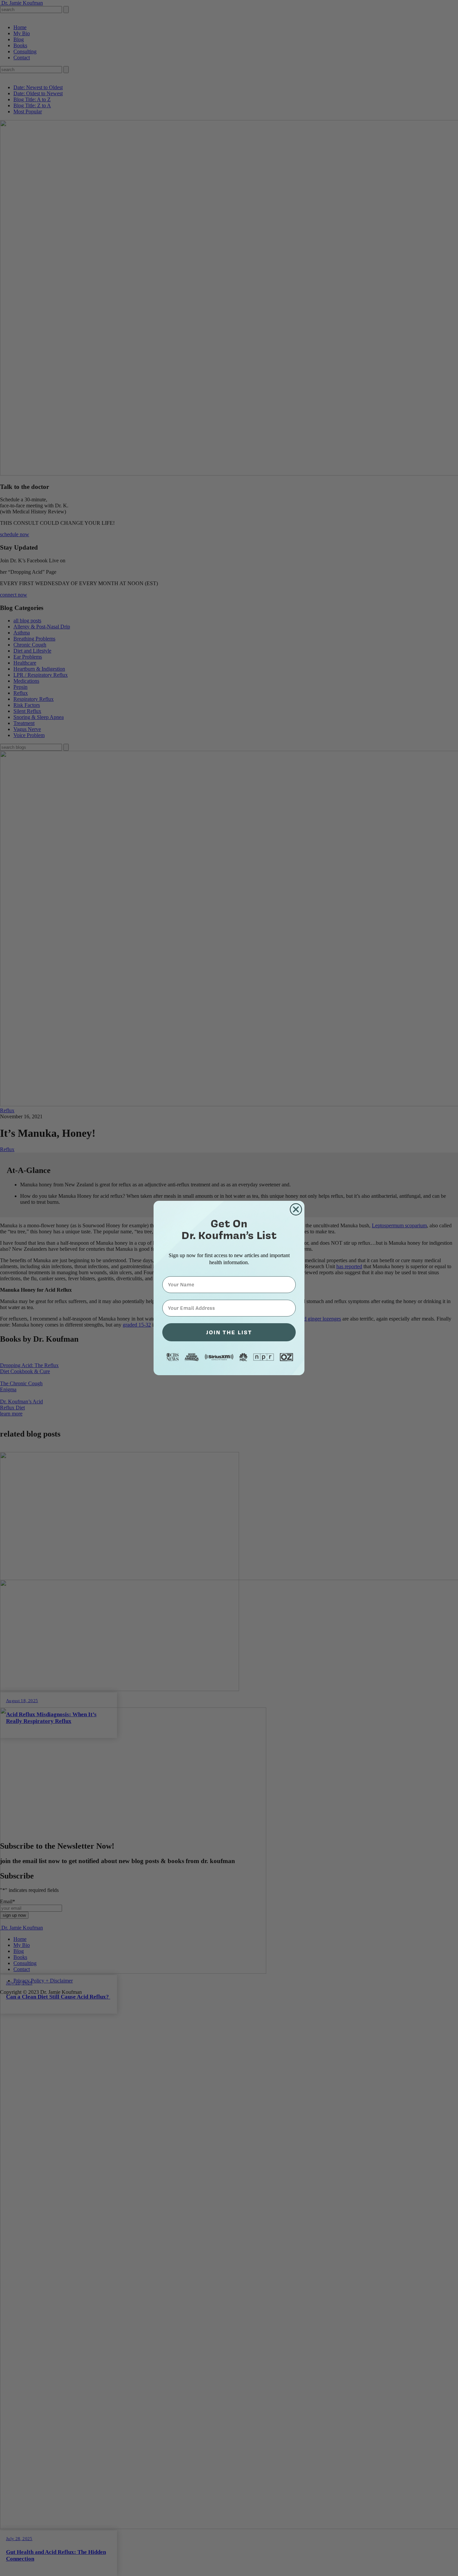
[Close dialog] (296, 1209)
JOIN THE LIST (229, 1332)
